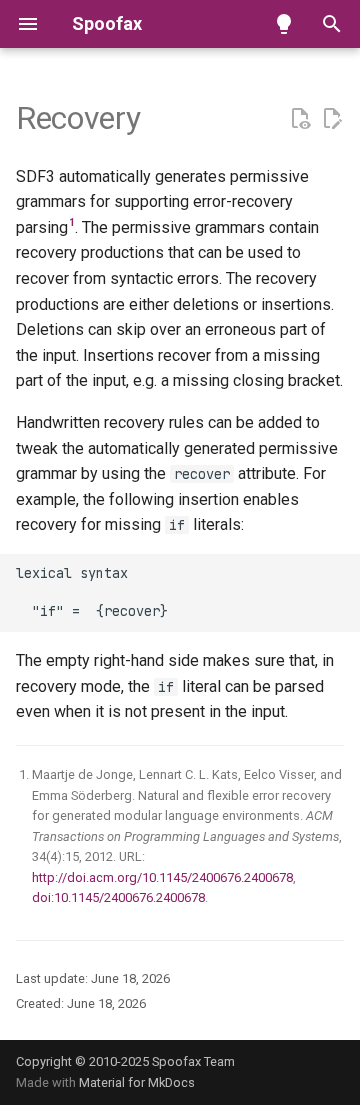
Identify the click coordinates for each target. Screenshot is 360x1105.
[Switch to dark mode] (284, 24)
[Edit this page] (332, 119)
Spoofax (107, 23)
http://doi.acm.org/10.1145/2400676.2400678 (162, 877)
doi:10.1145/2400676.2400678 (118, 897)
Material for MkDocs (137, 1082)
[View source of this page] (300, 119)
